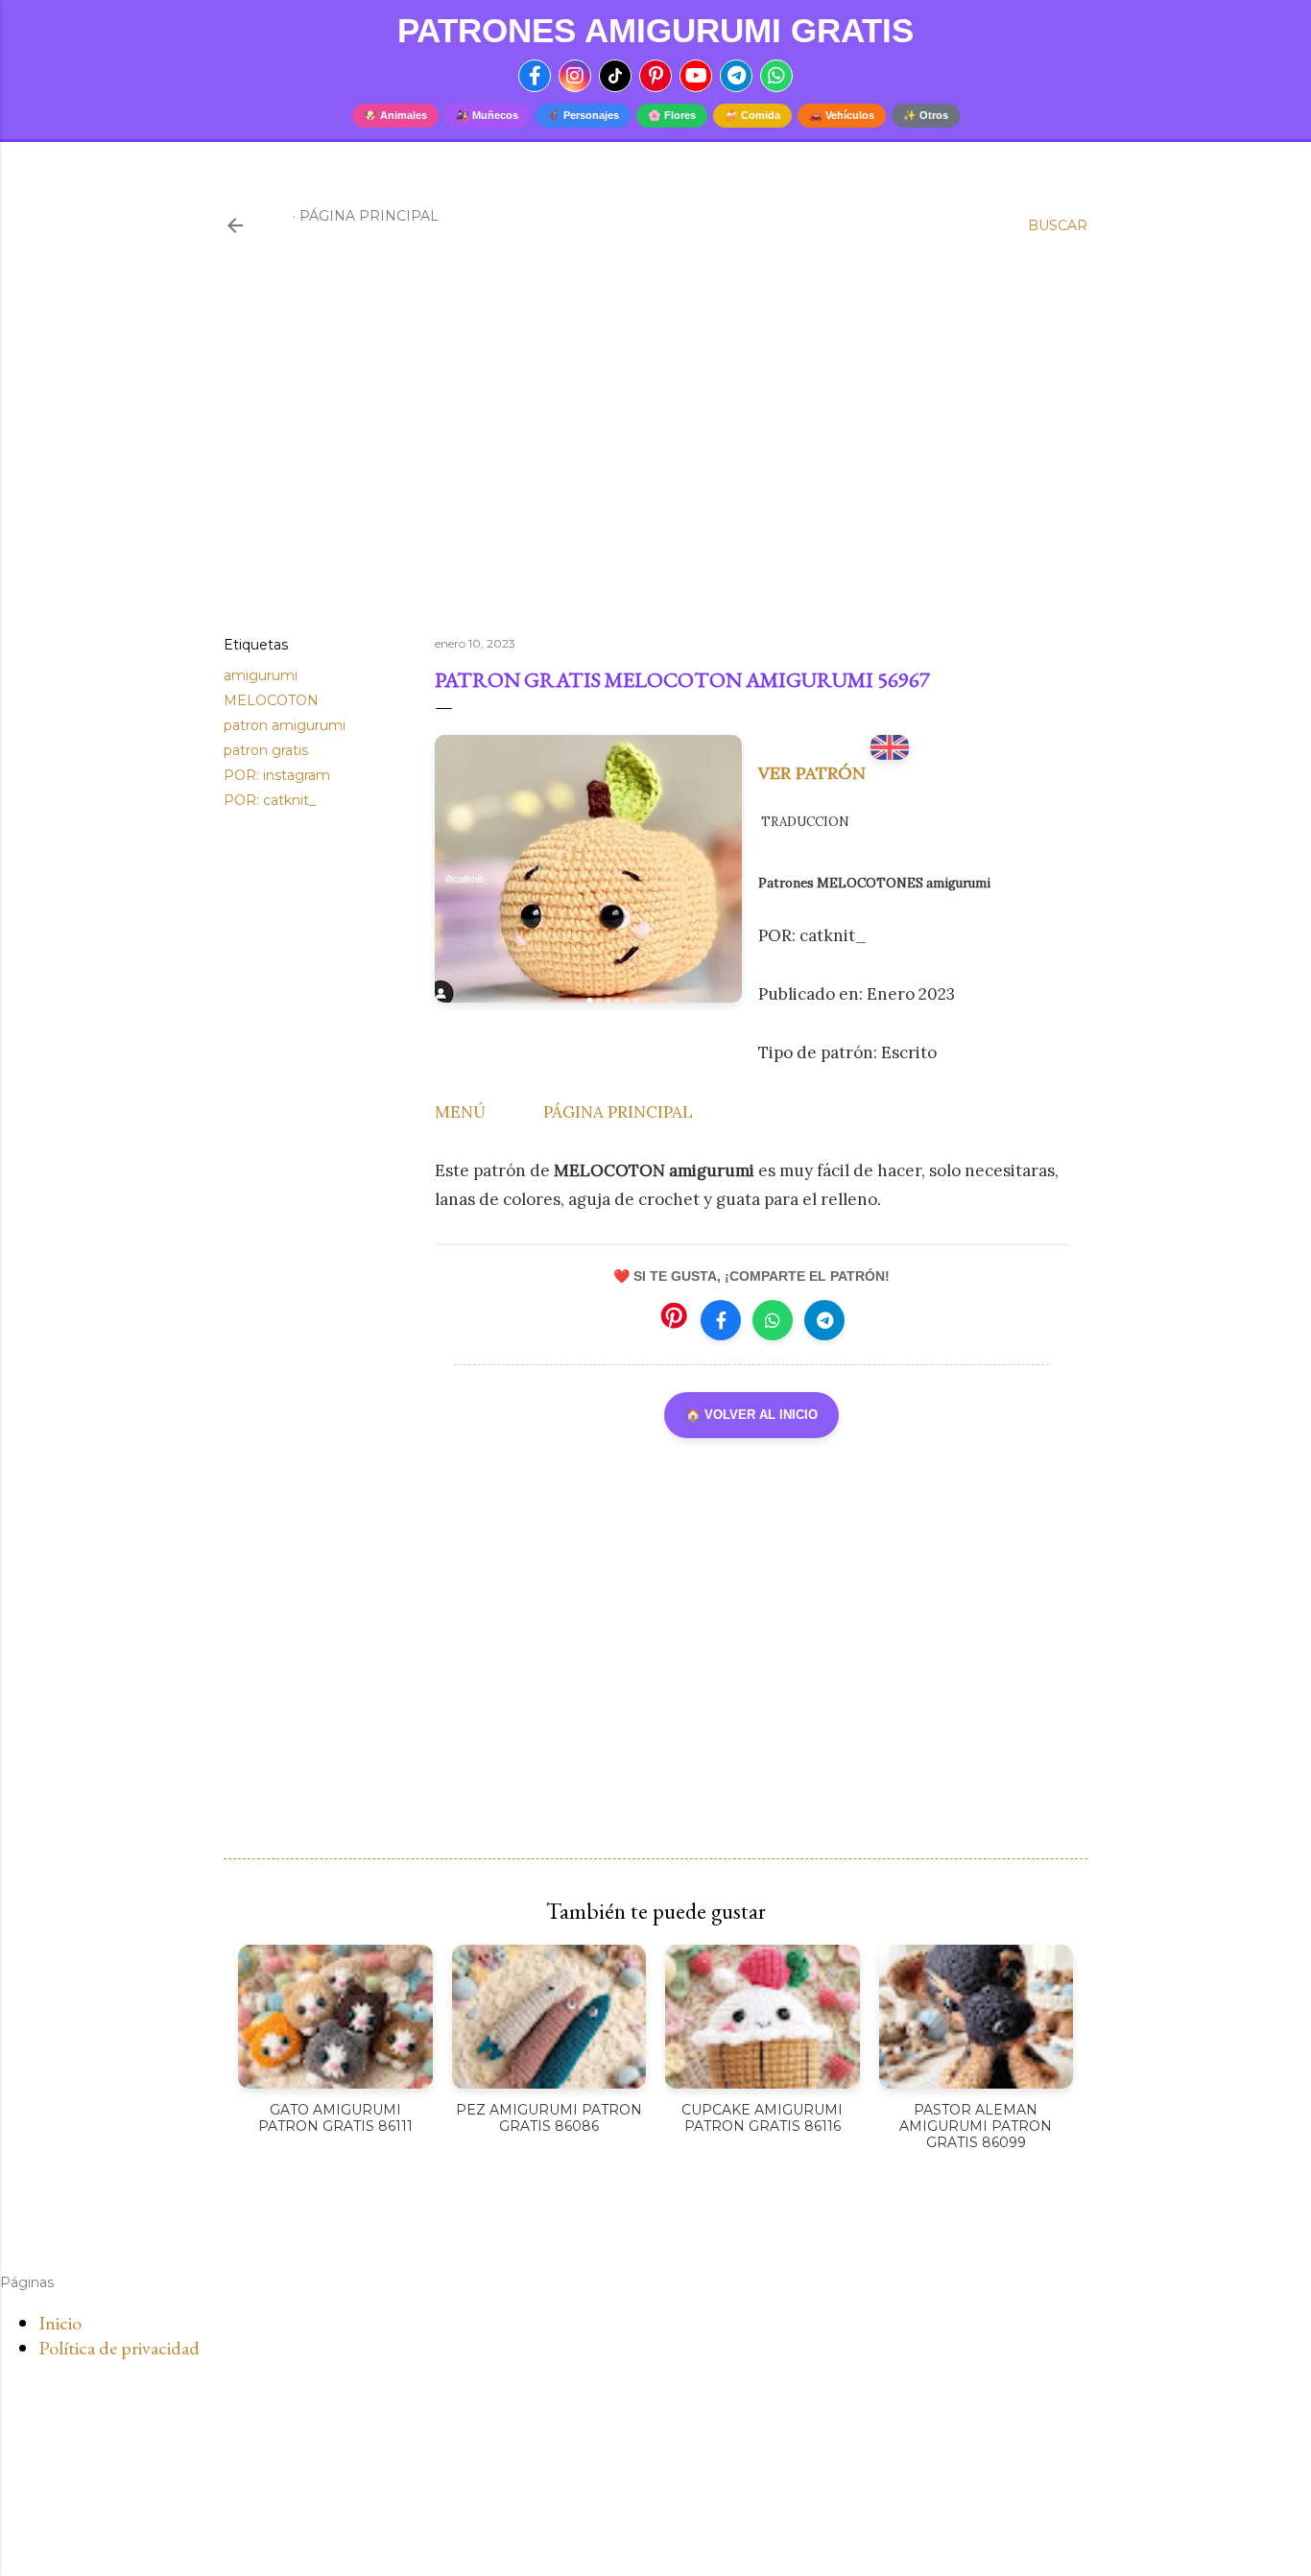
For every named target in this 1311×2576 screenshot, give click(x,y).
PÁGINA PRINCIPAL (618, 1112)
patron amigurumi (285, 725)
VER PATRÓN (814, 773)
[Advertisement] (655, 454)
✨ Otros (926, 115)
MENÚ (460, 1112)
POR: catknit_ (270, 800)
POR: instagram (277, 775)
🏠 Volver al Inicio (751, 1415)
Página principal (369, 216)
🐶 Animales (395, 115)
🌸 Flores (672, 115)
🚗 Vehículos (842, 115)
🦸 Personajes (583, 115)
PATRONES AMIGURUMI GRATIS (655, 30)
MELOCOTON (271, 700)
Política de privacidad (119, 2348)
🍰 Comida (752, 115)
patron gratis (266, 750)
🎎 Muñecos (487, 115)
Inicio (60, 2323)
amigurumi (261, 675)
